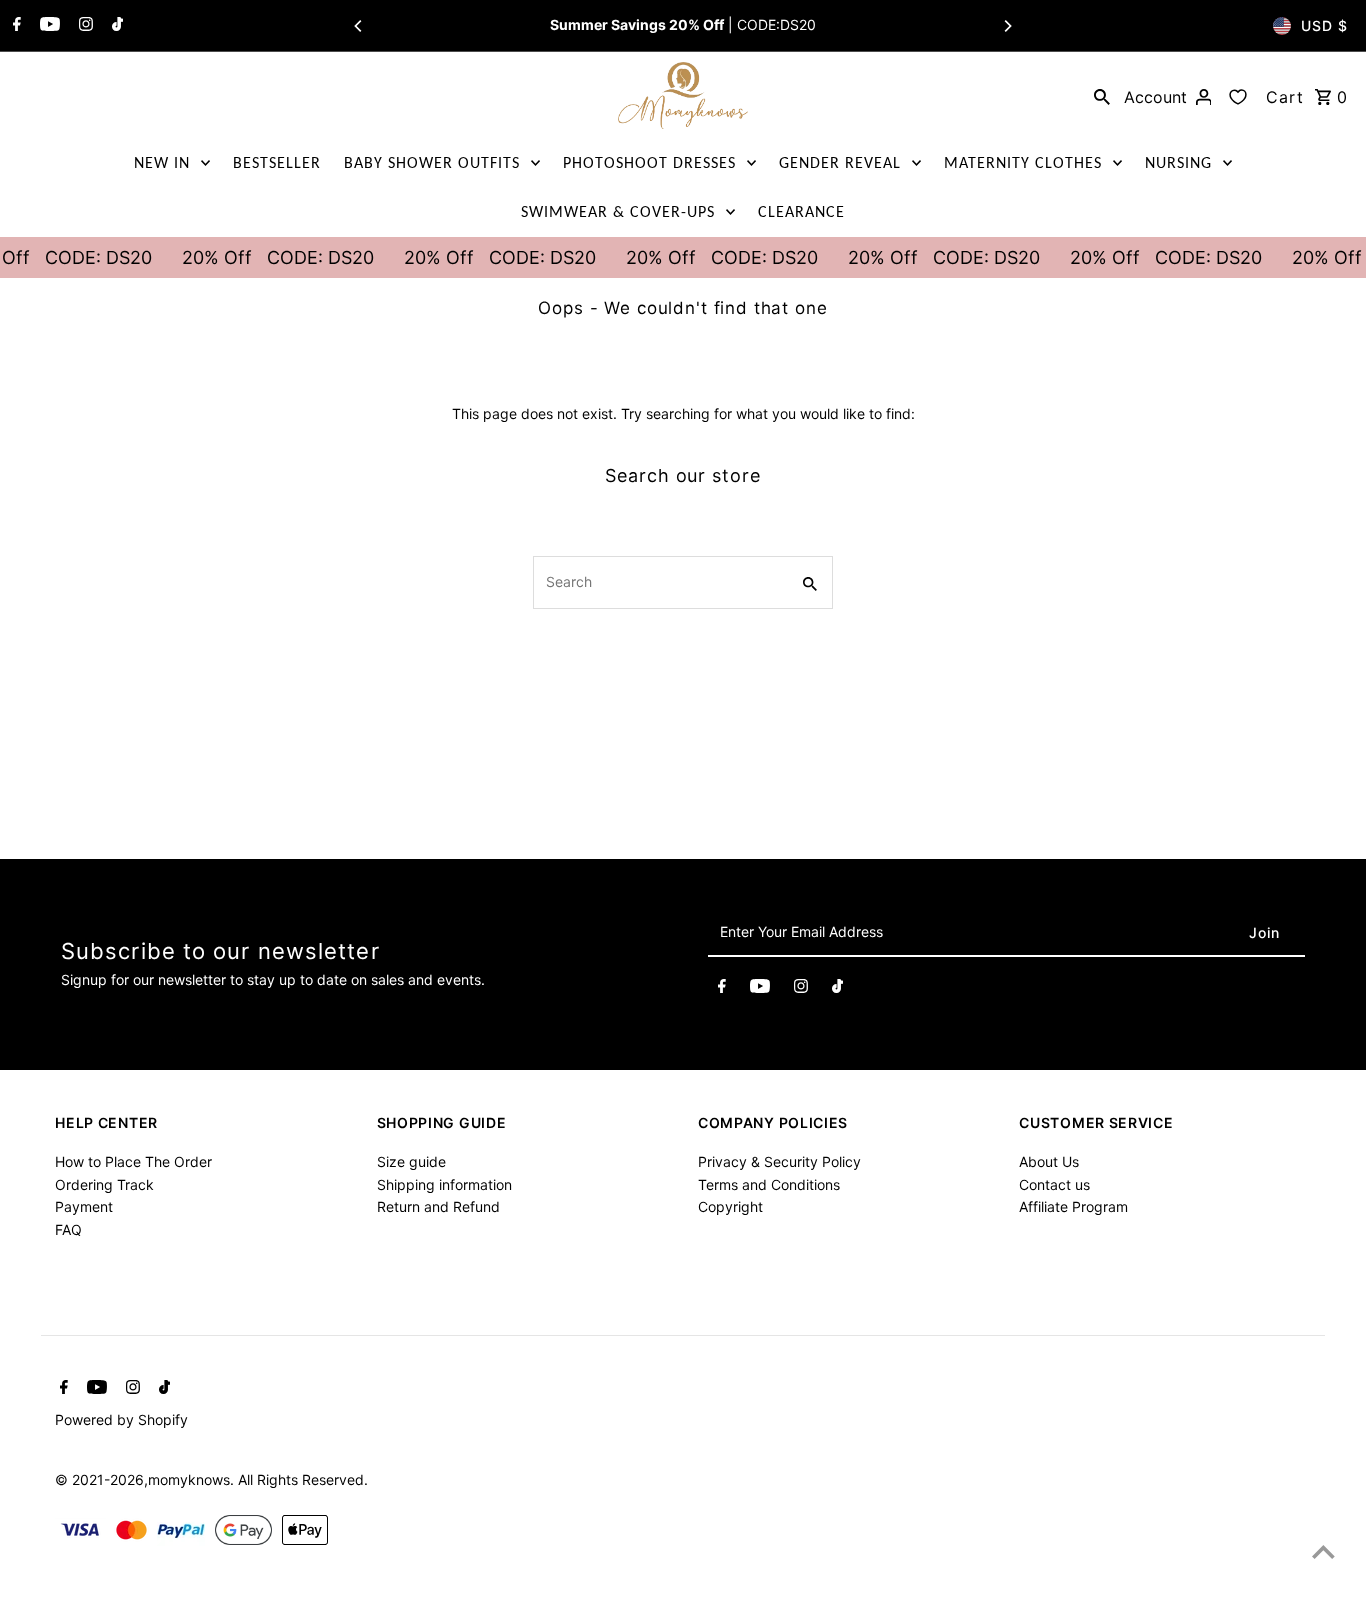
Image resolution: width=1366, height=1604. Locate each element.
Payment (84, 1206)
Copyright (730, 1206)
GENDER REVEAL (840, 162)
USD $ (1324, 25)
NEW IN (162, 162)
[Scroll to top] (1323, 1551)
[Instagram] (83, 26)
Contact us (1054, 1184)
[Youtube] (47, 26)
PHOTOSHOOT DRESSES (649, 162)
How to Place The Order (133, 1161)
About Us (1049, 1161)
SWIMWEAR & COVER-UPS (618, 211)
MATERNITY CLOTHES (1023, 162)
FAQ (68, 1229)
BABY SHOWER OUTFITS (432, 162)
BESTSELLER (277, 162)
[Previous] (359, 26)
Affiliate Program (1073, 1206)
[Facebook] (14, 26)
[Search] (1102, 96)
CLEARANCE (801, 211)
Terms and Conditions (769, 1184)
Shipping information (444, 1184)
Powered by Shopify (121, 1419)
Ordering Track (104, 1184)
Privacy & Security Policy (779, 1161)
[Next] (1007, 26)
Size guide (411, 1161)
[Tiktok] (115, 26)
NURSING (1178, 162)
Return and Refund (438, 1206)
